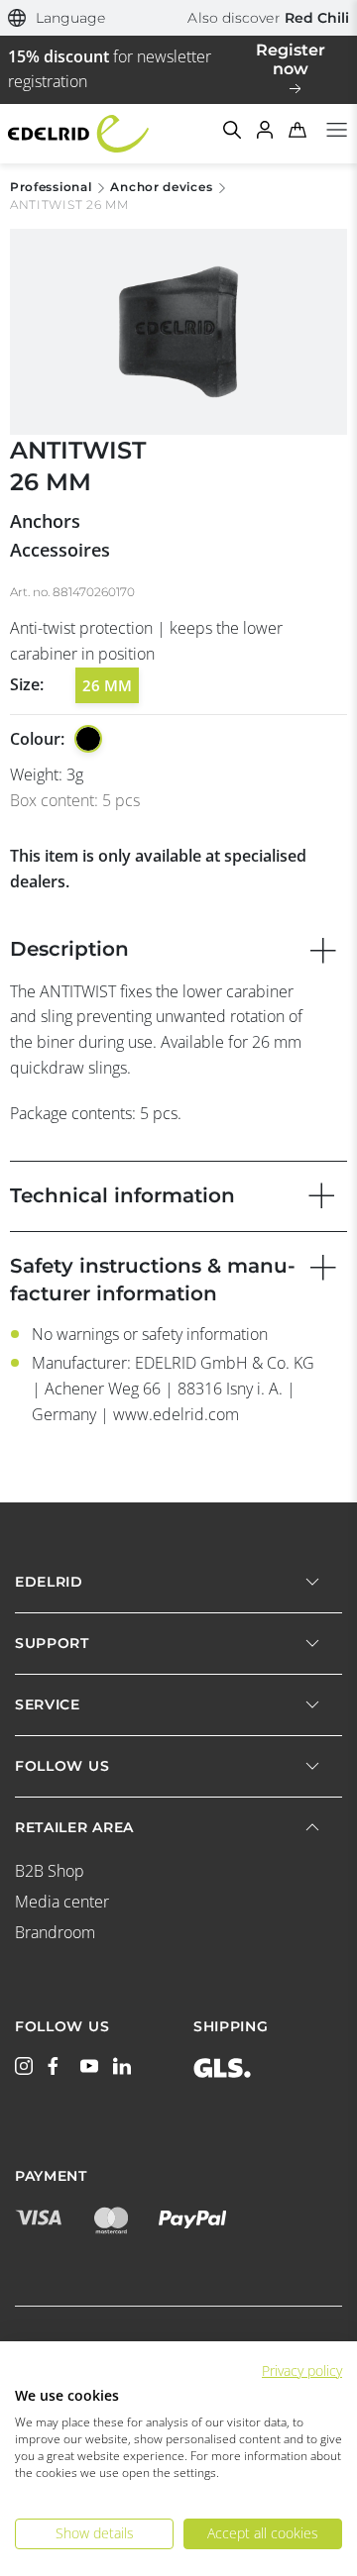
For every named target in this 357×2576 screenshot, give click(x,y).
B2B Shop (50, 1871)
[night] (88, 739)
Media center (62, 1902)
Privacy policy (302, 2370)
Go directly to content (178, 12)
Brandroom (55, 1932)
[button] (57, 18)
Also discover (268, 18)
